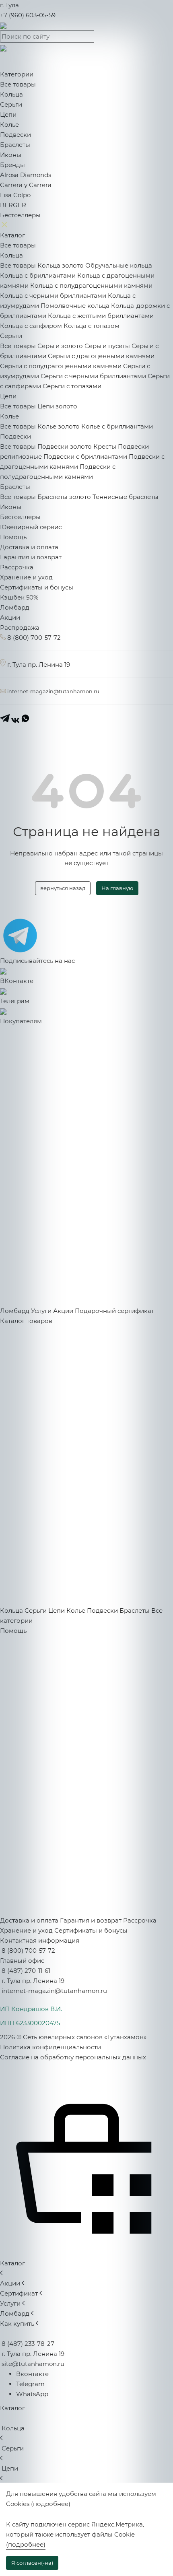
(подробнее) (51, 2504)
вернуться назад (63, 888)
